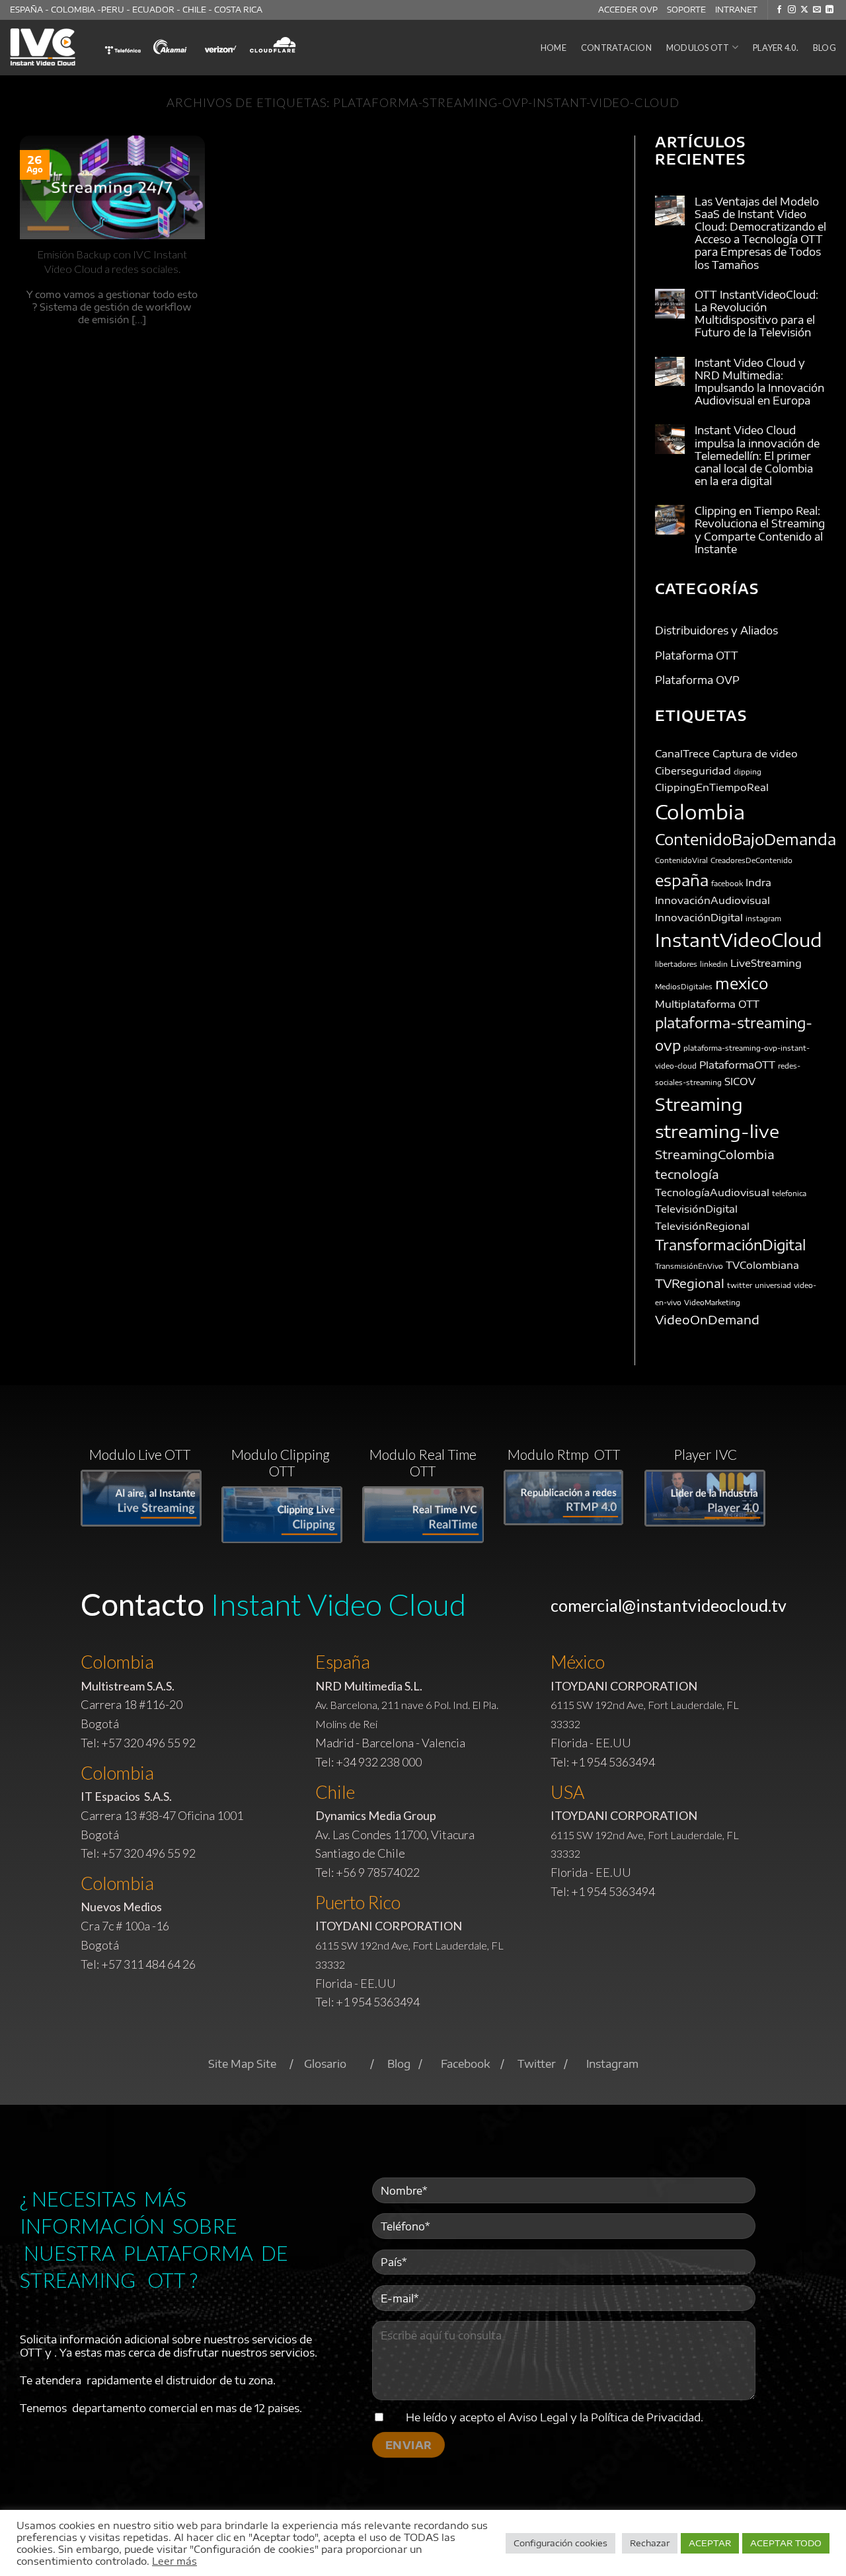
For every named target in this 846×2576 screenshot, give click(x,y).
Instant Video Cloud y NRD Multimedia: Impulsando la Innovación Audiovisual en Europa (759, 382)
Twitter (537, 2064)
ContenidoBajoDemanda (746, 839)
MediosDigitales (684, 987)
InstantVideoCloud (739, 940)
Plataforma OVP (697, 681)
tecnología (687, 1174)
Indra (758, 882)
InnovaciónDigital (699, 917)
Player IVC (705, 1454)
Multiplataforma (695, 1004)
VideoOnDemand (707, 1320)
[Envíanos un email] (817, 10)
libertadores (676, 964)
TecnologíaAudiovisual (712, 1192)
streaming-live (717, 1131)
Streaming (699, 1104)
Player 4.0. (776, 48)
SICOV (740, 1081)
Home (554, 48)
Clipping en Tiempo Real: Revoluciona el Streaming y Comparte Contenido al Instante (760, 531)
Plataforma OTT (697, 656)
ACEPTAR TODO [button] (786, 2543)
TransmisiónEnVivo (689, 1266)
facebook (727, 883)
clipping (748, 772)
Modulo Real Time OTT (423, 1462)
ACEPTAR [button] (710, 2543)
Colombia (700, 812)
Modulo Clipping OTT (282, 1462)
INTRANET (736, 10)
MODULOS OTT (698, 48)
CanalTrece (682, 753)
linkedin (714, 964)
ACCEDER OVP (628, 10)
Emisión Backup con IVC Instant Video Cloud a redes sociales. (112, 262)
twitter (740, 1286)
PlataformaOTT (737, 1064)
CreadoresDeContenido (751, 861)
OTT (749, 1004)
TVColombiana (762, 1265)
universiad (773, 1286)
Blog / (414, 2064)
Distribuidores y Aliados (716, 630)
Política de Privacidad (646, 2417)
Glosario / (346, 2064)
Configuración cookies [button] (560, 2543)
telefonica (789, 1193)
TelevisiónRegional (702, 1226)
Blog (825, 48)
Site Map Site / (256, 2064)
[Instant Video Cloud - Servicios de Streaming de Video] (44, 48)
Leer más (174, 2561)
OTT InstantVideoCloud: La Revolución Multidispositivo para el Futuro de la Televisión (756, 314)
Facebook (465, 2064)
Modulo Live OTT (141, 1454)
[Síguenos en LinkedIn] (829, 10)
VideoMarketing (712, 1302)
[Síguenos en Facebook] (779, 10)
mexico (742, 984)
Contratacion (616, 48)
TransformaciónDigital (730, 1246)
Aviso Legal (538, 2417)
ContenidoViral (681, 861)
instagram (763, 918)
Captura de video (755, 753)
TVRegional (690, 1284)
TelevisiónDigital (696, 1209)
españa (682, 880)
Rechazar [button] (650, 2543)
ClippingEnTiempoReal (712, 787)
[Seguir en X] (804, 10)
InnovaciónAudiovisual (712, 900)
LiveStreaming (766, 963)
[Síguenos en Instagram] (792, 10)
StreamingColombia (715, 1155)
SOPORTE (686, 10)
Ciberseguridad (693, 770)
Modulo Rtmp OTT (564, 1454)
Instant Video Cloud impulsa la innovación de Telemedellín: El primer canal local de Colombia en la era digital (757, 457)
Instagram (612, 2064)
